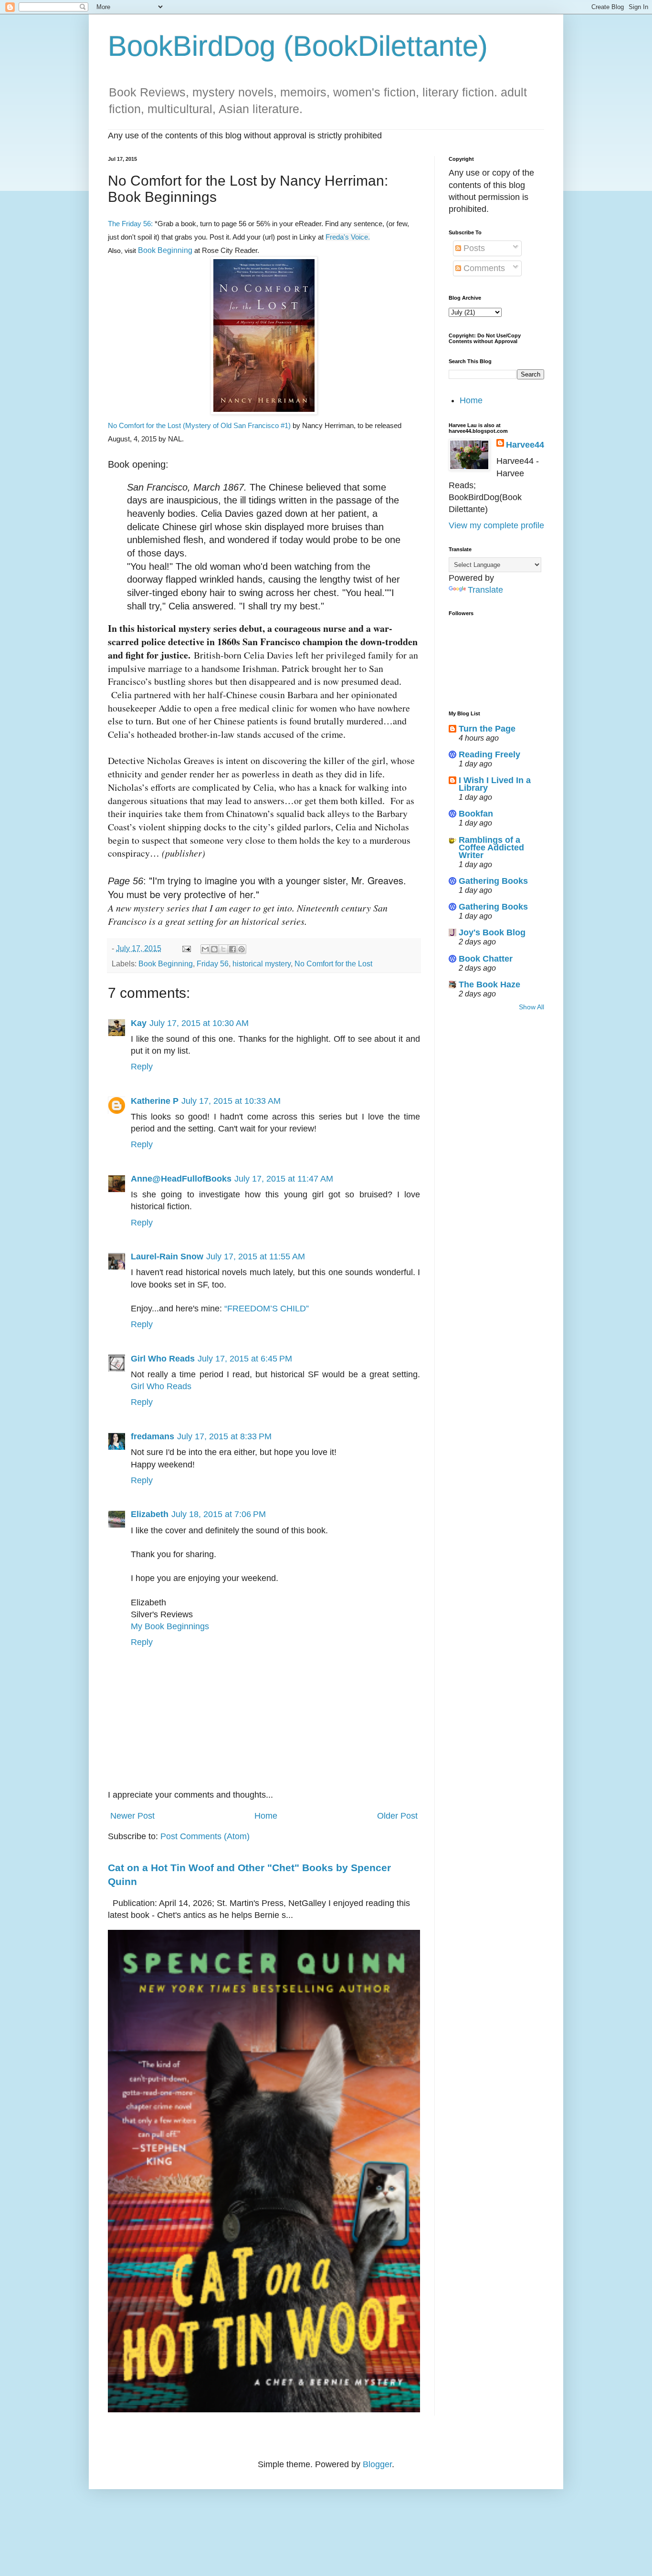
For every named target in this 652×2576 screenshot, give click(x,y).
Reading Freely (489, 754)
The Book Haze (489, 984)
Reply (142, 1067)
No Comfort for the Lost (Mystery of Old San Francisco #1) (199, 425)
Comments (483, 268)
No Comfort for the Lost (333, 963)
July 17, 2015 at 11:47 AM (284, 1179)
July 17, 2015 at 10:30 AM (199, 1023)
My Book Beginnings (170, 1626)
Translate (485, 590)
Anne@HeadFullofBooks (181, 1179)
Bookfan (476, 814)
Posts (473, 248)
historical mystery (262, 963)
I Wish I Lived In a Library (495, 784)
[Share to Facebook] (232, 949)
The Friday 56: (131, 224)
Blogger (377, 2464)
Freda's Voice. (348, 237)
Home (266, 1816)
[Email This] (205, 949)
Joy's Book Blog (492, 932)
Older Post (397, 1816)
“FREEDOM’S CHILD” (267, 1309)
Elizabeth (150, 1514)
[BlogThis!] (214, 949)
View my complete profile (496, 525)
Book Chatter (486, 959)
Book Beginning (165, 250)
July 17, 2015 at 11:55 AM (256, 1257)
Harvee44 (525, 445)
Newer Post (132, 1816)
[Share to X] (223, 949)
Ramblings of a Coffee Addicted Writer (491, 848)
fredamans (152, 1436)
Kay (139, 1023)
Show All (531, 1007)
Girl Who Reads (163, 1359)
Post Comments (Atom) (205, 1836)
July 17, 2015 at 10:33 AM (231, 1101)
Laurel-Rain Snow (167, 1257)
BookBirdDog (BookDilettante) (298, 46)
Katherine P (155, 1101)
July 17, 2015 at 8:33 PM (224, 1436)
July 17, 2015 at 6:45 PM (245, 1359)
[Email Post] (186, 948)
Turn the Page (487, 729)
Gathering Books (493, 881)
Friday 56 (213, 963)
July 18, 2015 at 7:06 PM (219, 1514)
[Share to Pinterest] (242, 949)
